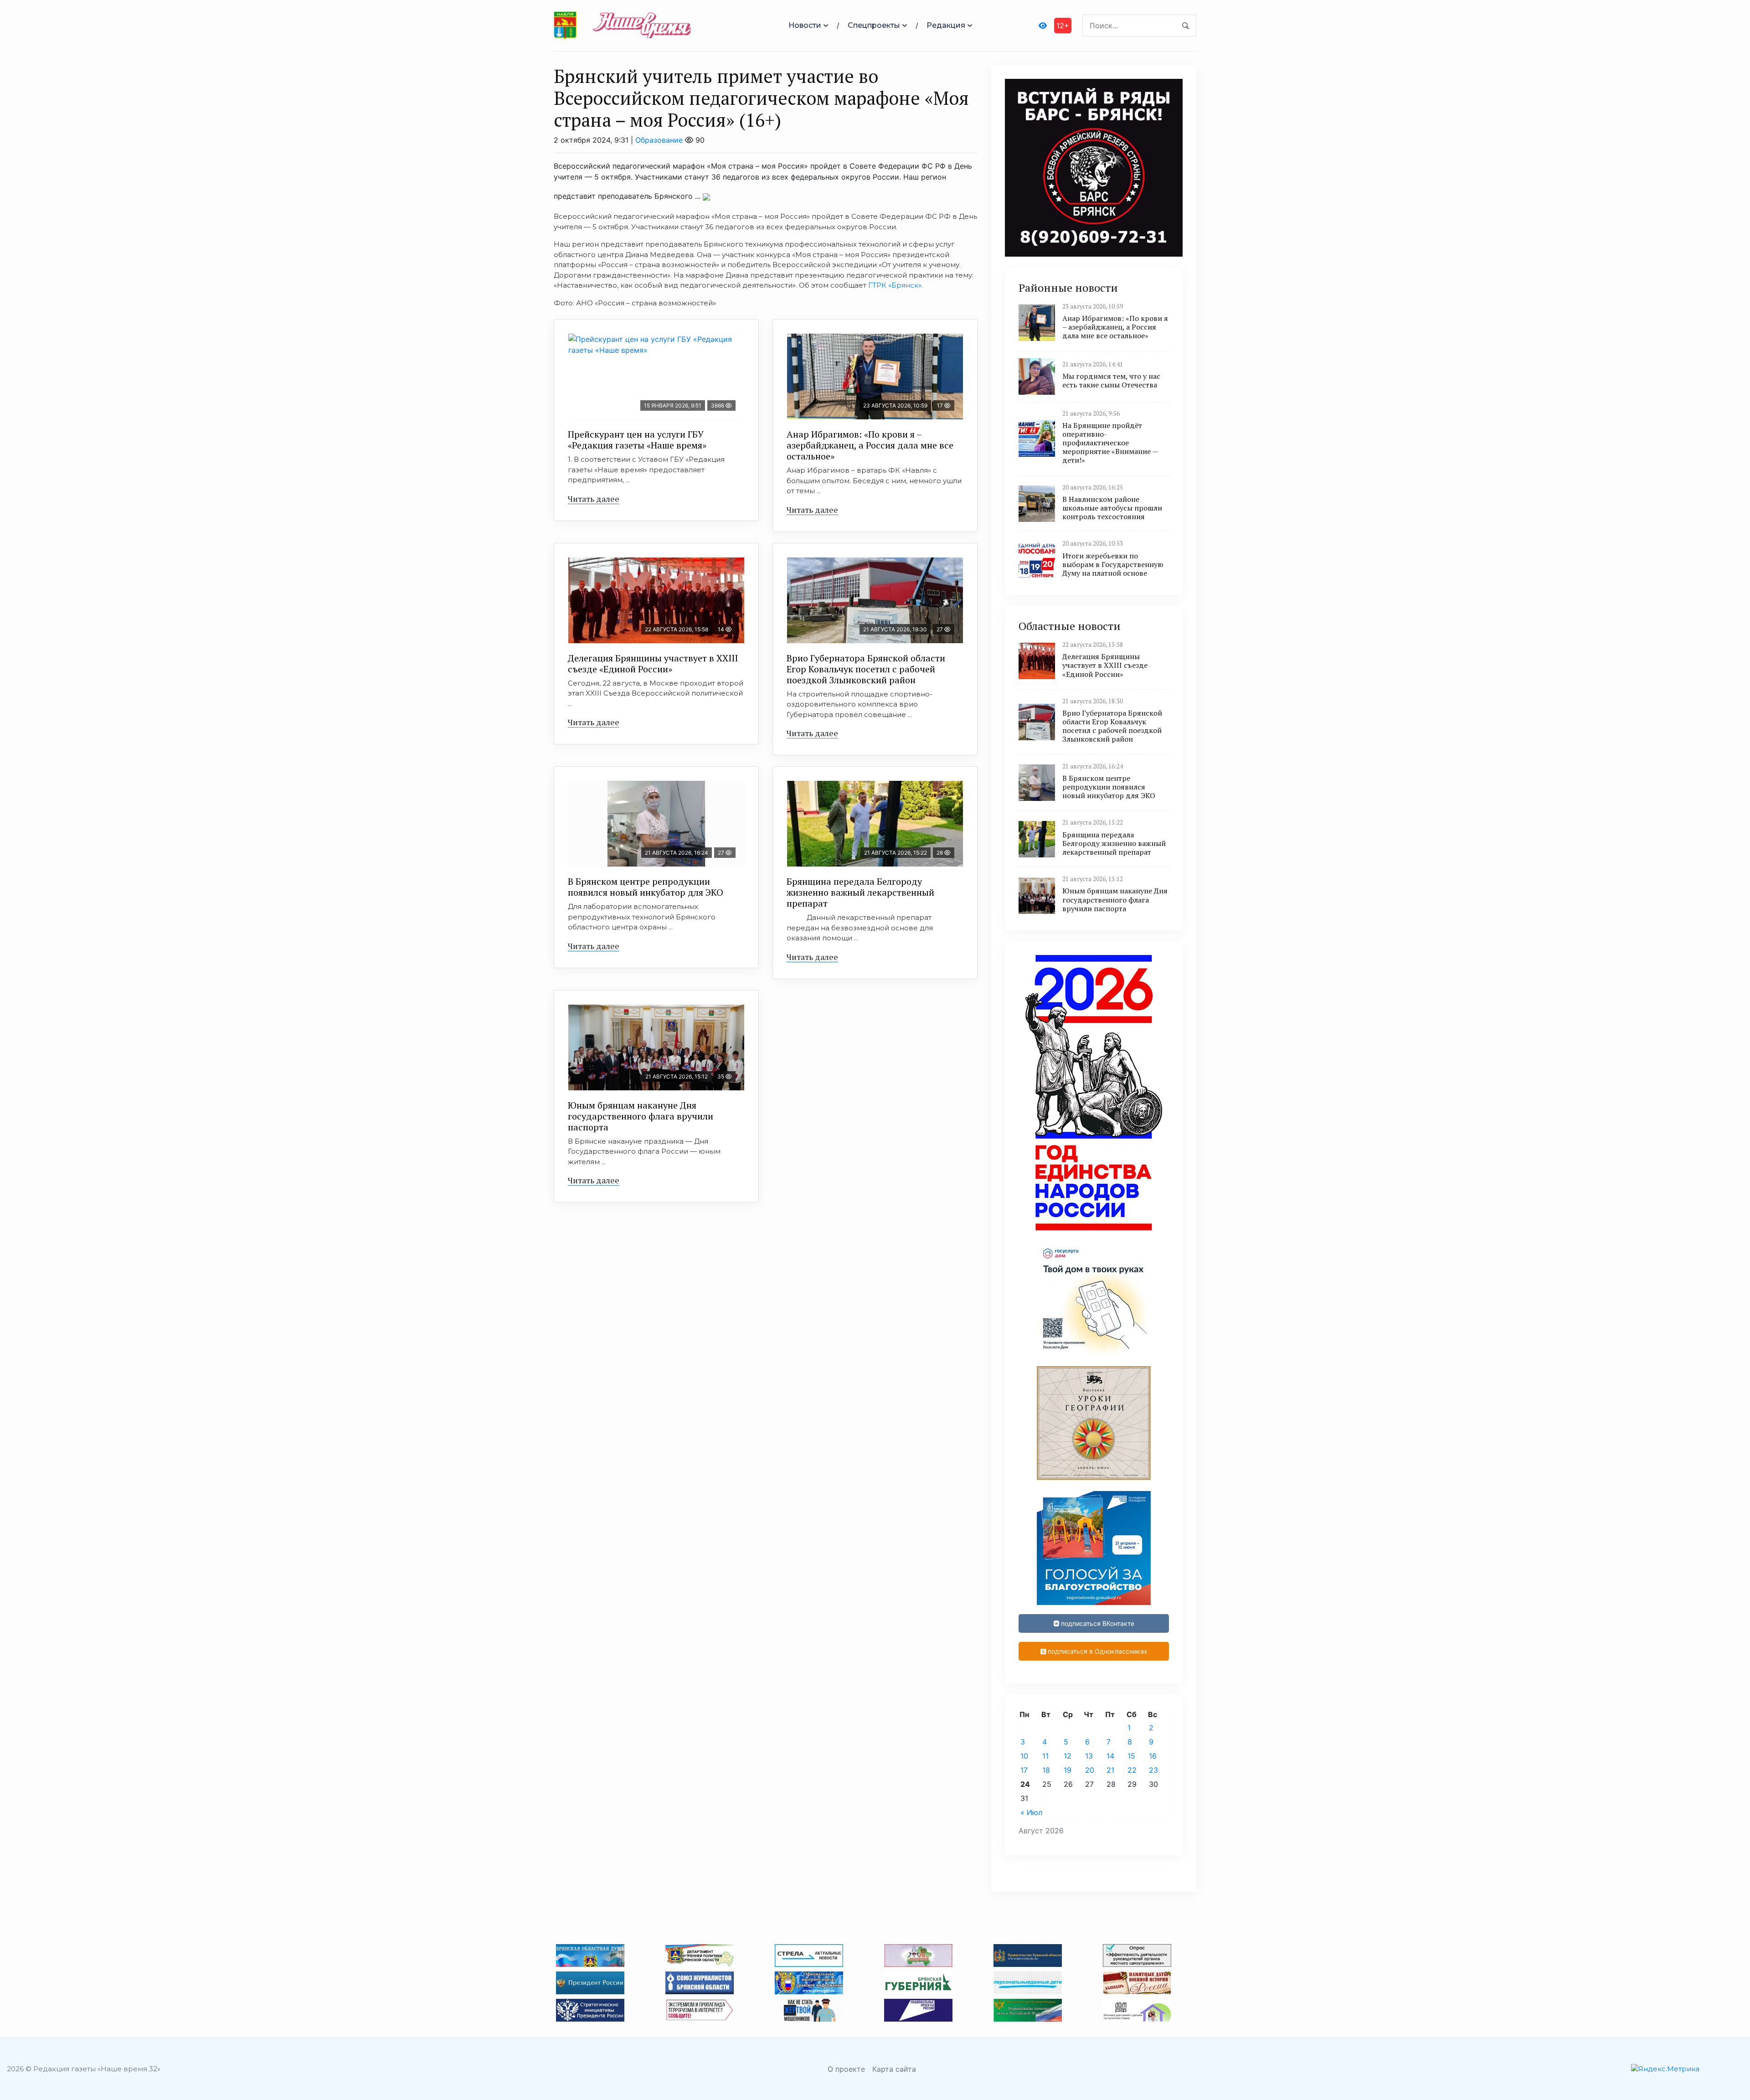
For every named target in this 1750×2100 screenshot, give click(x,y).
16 (1153, 1756)
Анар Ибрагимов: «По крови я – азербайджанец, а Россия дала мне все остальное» (870, 445)
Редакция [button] (946, 25)
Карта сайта (894, 2069)
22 (1132, 1770)
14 (1110, 1756)
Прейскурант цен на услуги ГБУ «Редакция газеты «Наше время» (637, 440)
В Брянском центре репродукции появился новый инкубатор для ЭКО (646, 887)
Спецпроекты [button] (874, 25)
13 (1089, 1756)
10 (1024, 1756)
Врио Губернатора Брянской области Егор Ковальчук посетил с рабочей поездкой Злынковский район (866, 669)
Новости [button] (805, 25)
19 (1068, 1770)
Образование (659, 140)
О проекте (846, 2069)
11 (1045, 1756)
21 (1110, 1770)
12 (1068, 1756)
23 (1153, 1770)
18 (1046, 1770)
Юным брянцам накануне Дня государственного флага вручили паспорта (641, 1116)
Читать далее (594, 499)
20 (1090, 1770)
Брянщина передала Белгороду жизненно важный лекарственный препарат (860, 892)
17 (1024, 1770)
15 (1131, 1756)
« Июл (1031, 1812)
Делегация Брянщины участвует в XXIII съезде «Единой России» (653, 663)
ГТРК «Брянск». (896, 285)
